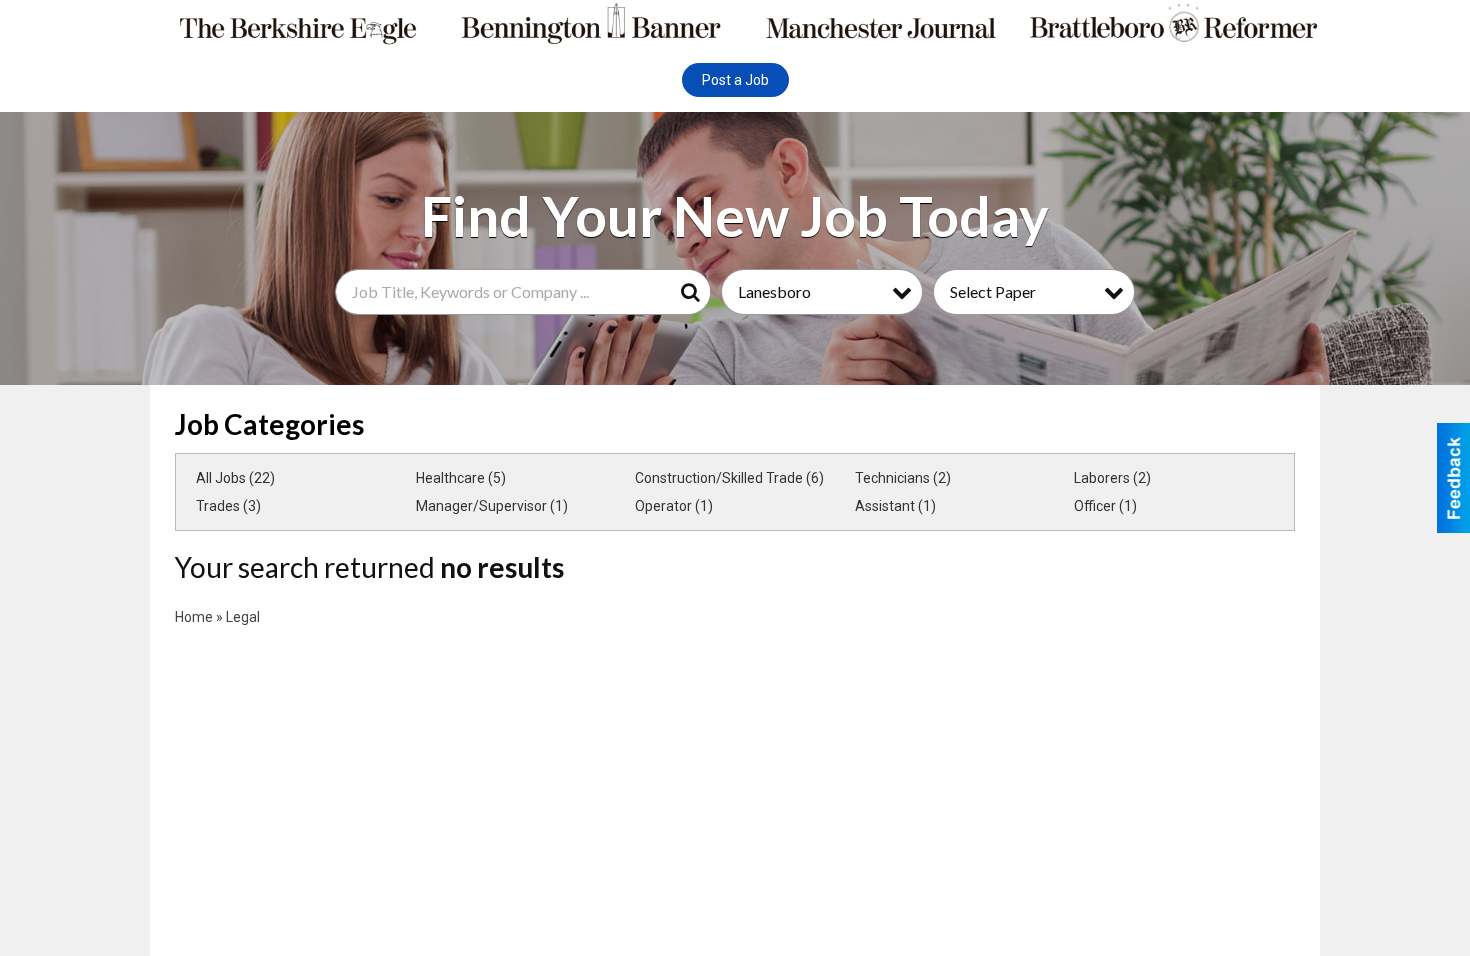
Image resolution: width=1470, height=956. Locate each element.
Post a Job (735, 80)
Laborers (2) (1112, 478)
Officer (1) (1105, 506)
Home (194, 617)
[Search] (694, 292)
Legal (243, 617)
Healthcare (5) (461, 478)
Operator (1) (674, 506)
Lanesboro (774, 291)
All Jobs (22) (235, 478)
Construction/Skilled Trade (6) (729, 478)
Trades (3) (228, 506)
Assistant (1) (895, 506)
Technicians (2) (903, 478)
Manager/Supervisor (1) (492, 506)
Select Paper (993, 291)
